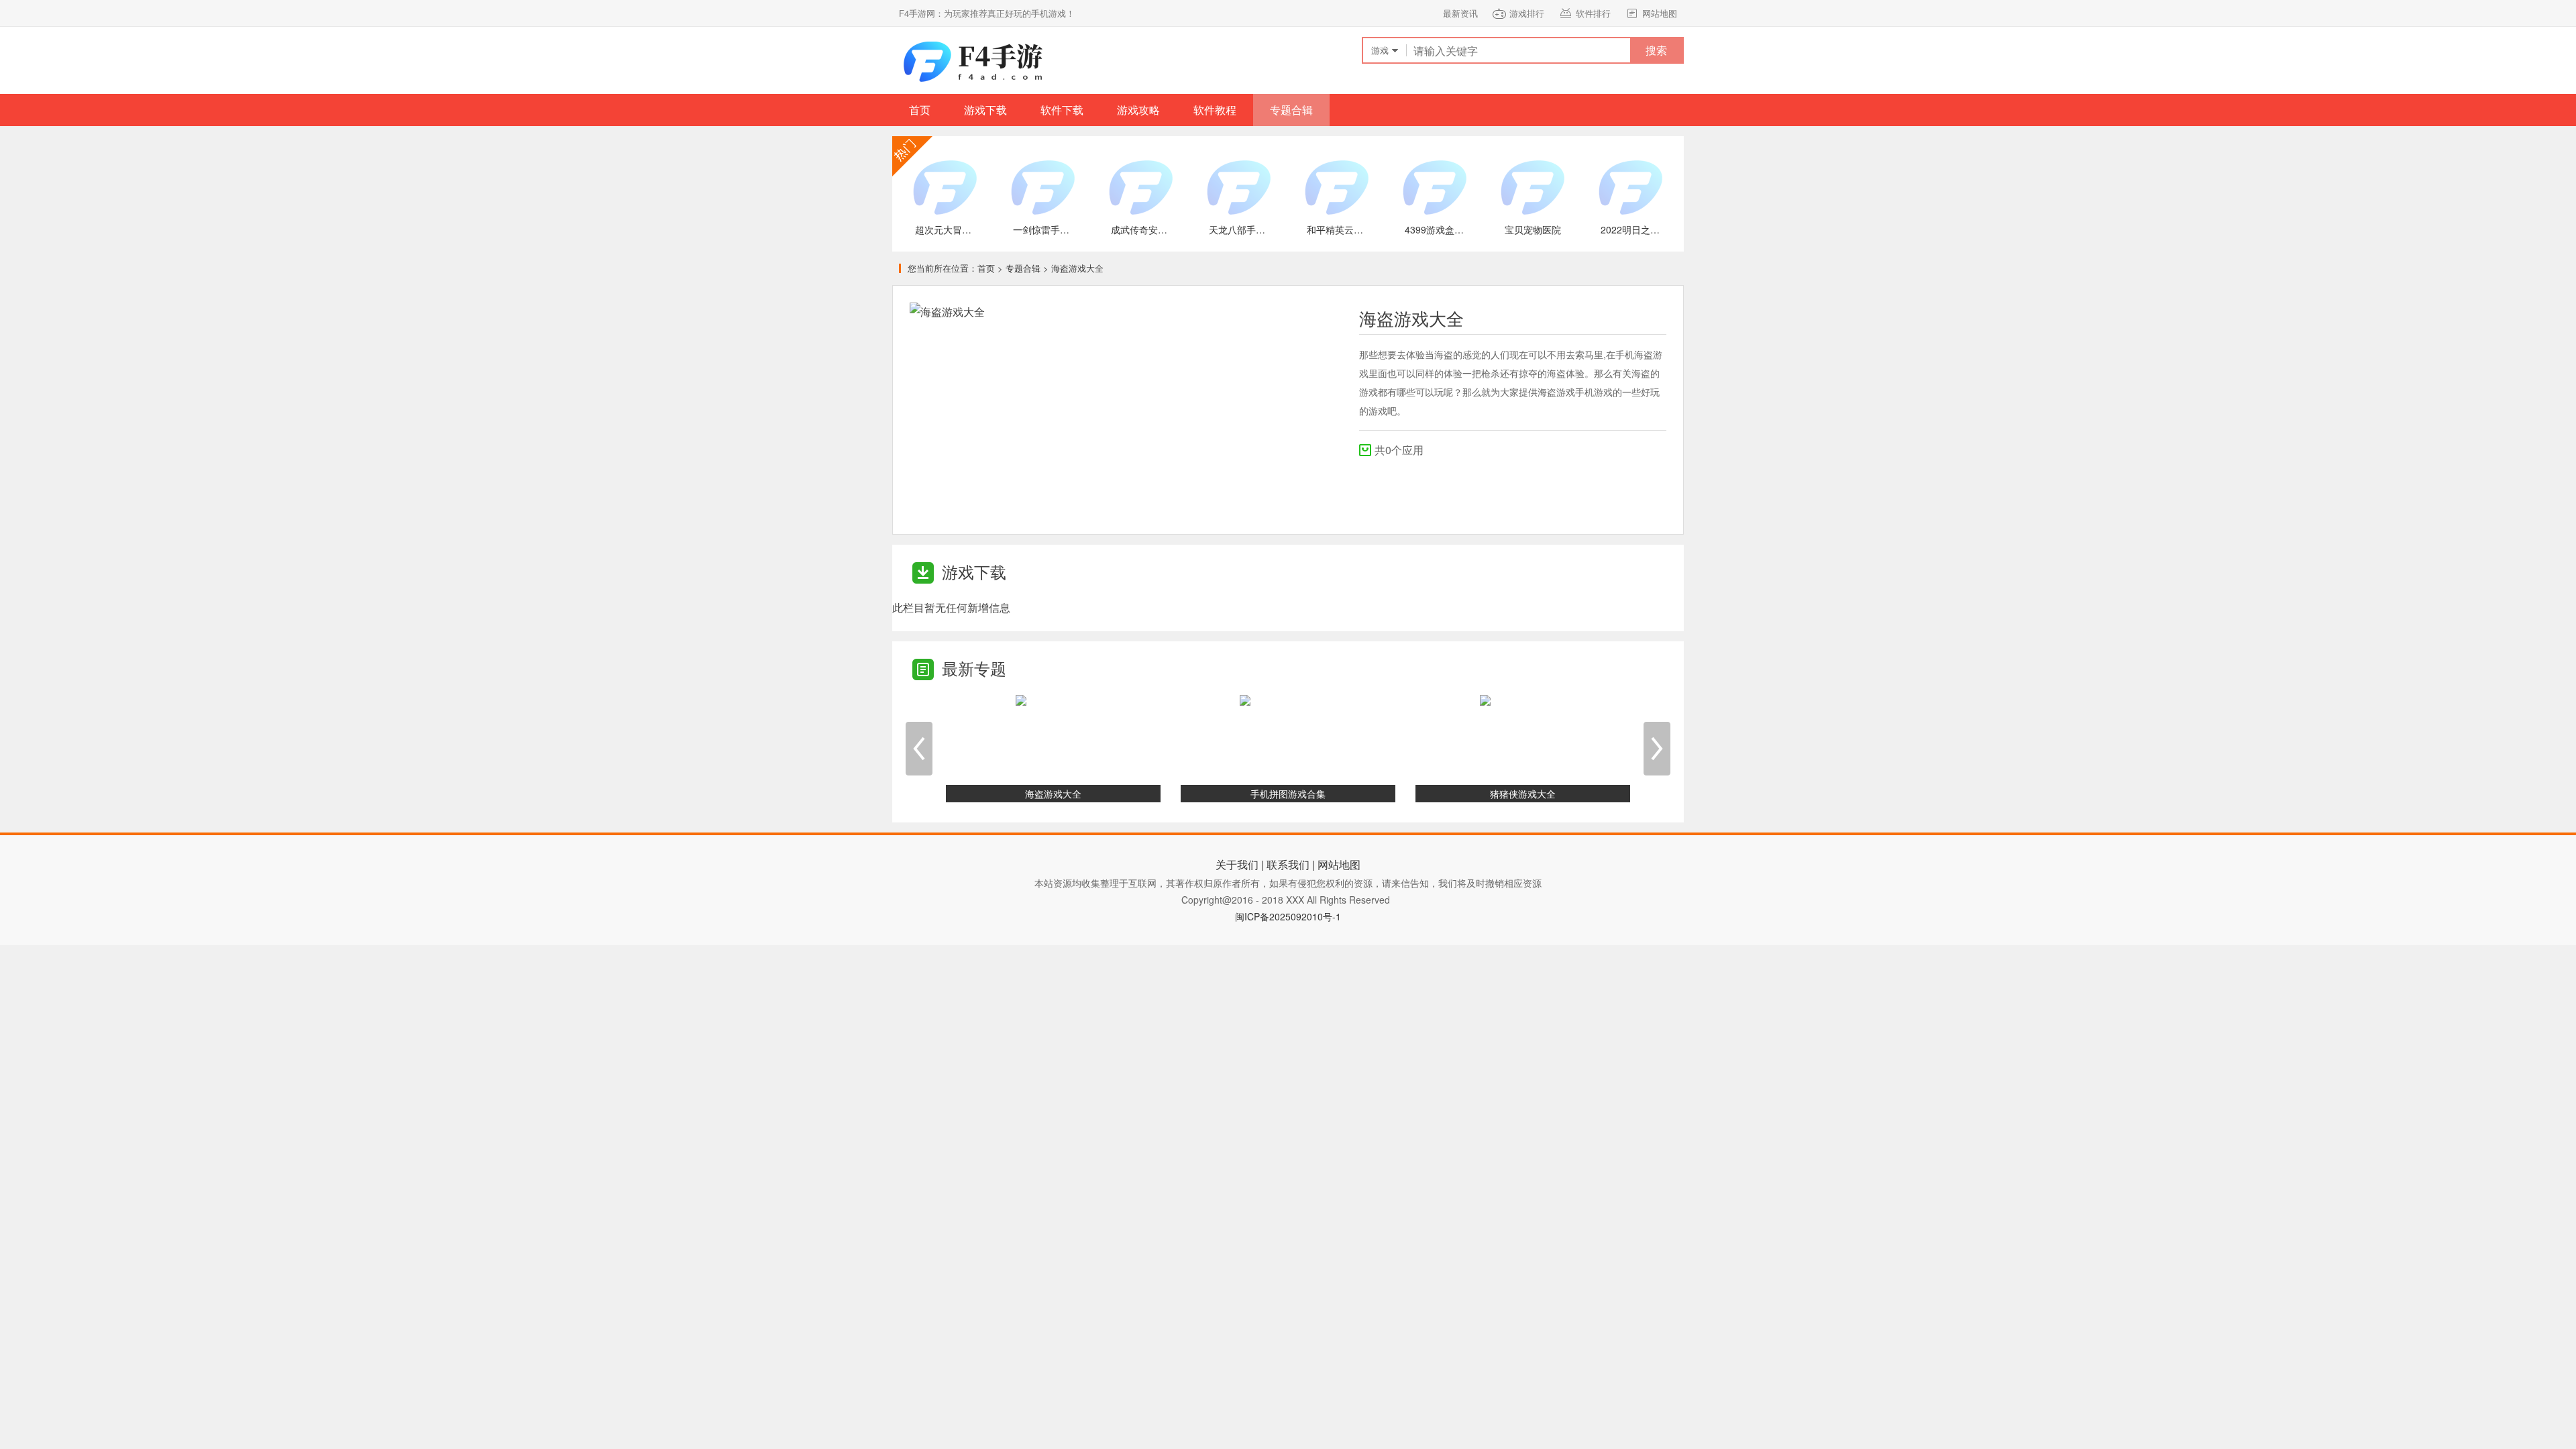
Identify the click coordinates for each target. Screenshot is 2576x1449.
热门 (912, 156)
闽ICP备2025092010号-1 (1288, 916)
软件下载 (1062, 110)
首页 (920, 110)
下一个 (1657, 749)
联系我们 (1288, 864)
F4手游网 (973, 60)
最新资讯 (1460, 13)
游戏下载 (985, 110)
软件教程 (1215, 110)
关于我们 (1237, 864)
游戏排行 (1527, 13)
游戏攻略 (1138, 110)
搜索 (1656, 50)
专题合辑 (1291, 110)
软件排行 (1593, 13)
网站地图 (1660, 13)
